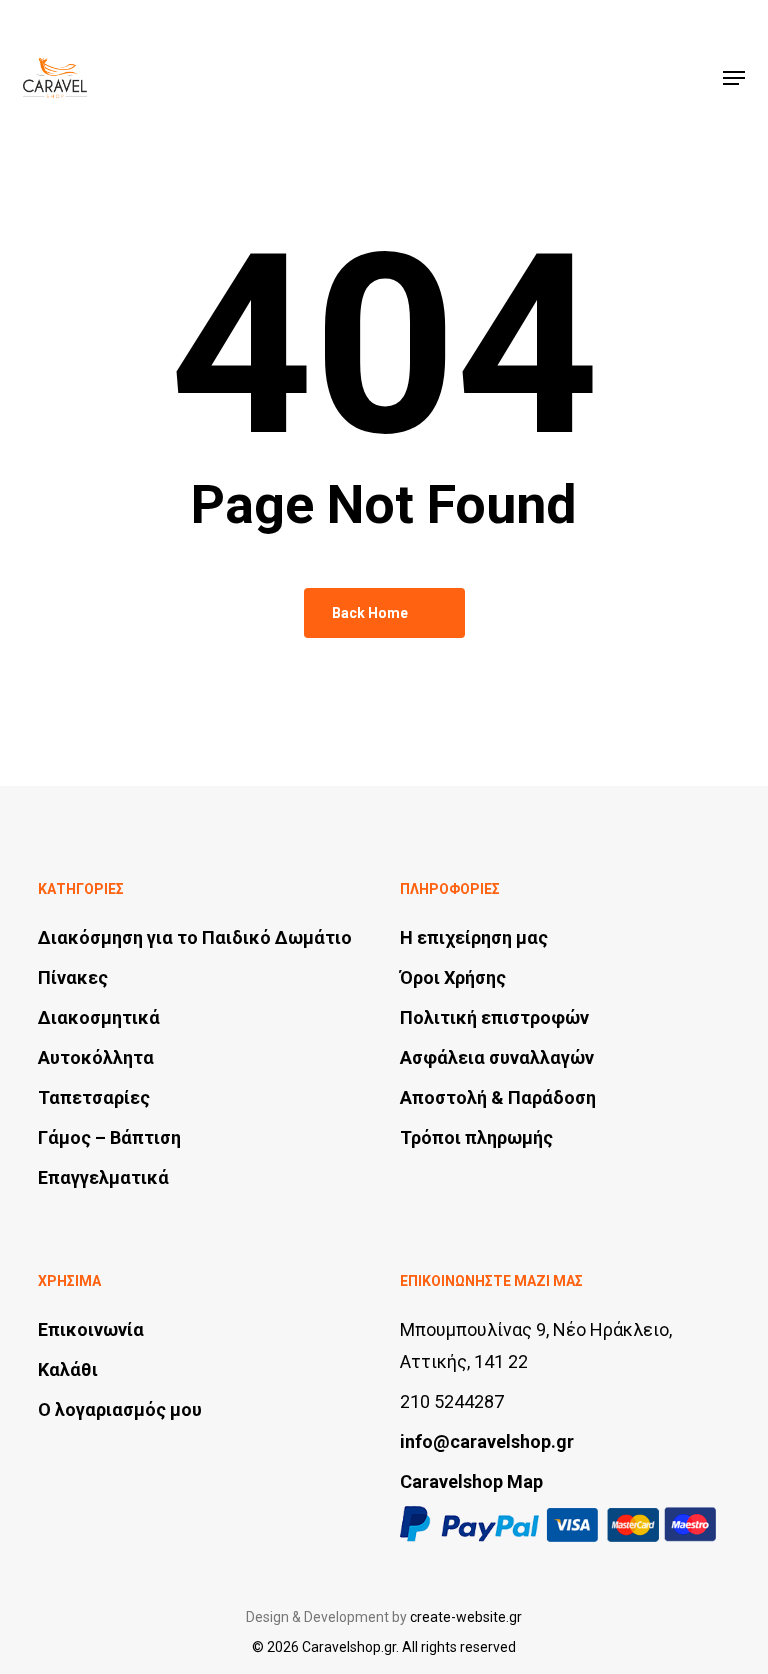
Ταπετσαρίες (94, 1097)
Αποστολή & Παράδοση (498, 1097)
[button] (734, 78)
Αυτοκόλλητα (96, 1057)
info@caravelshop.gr (487, 1441)
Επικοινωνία (91, 1329)
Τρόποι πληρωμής (476, 1137)
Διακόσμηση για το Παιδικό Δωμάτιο (195, 937)
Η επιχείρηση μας (474, 937)
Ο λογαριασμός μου (120, 1409)
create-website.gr (466, 1617)
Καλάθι (68, 1369)
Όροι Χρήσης (453, 977)
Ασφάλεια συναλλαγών (497, 1057)
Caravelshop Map (471, 1481)
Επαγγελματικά (103, 1177)
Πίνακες (73, 977)
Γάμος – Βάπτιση (109, 1137)
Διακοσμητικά (99, 1017)
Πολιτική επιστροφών (494, 1017)
